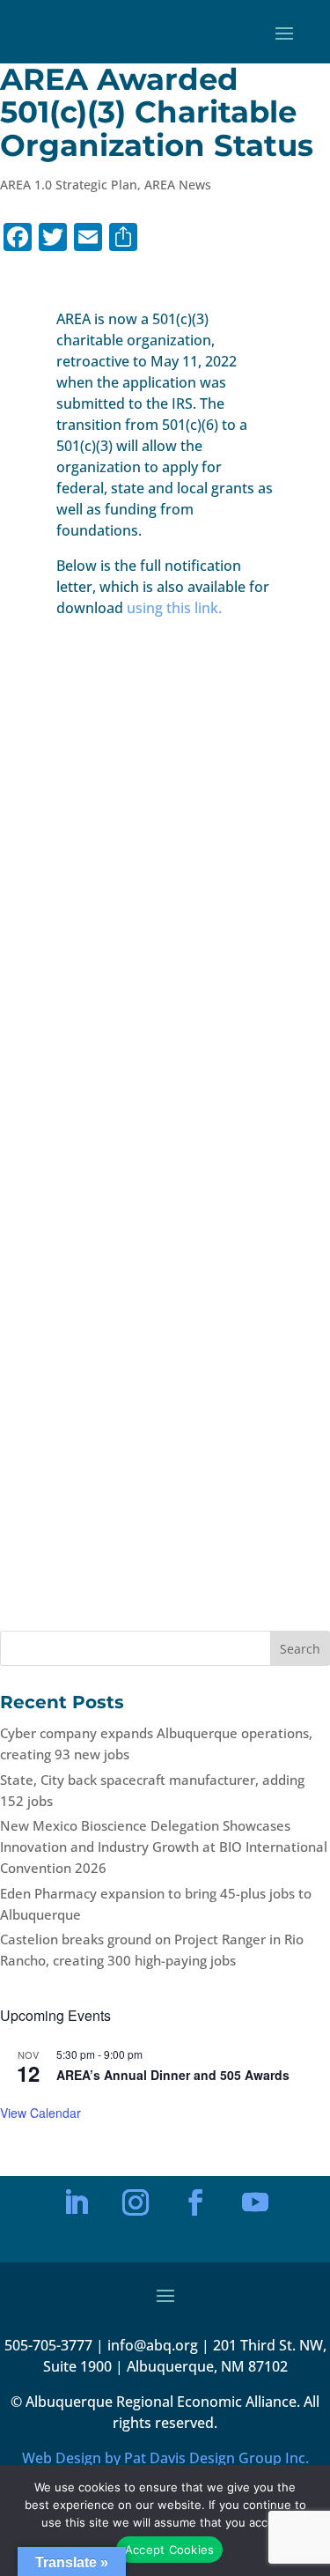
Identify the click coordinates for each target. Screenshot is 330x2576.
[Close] (256, 1928)
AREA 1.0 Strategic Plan (69, 185)
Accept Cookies (170, 2550)
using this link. (174, 608)
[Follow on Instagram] (136, 2202)
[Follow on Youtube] (255, 2202)
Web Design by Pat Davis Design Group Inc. (165, 2458)
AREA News (178, 185)
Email (78, 2021)
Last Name (90, 2142)
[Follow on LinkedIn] (76, 2202)
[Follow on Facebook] (195, 2202)
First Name (90, 2081)
